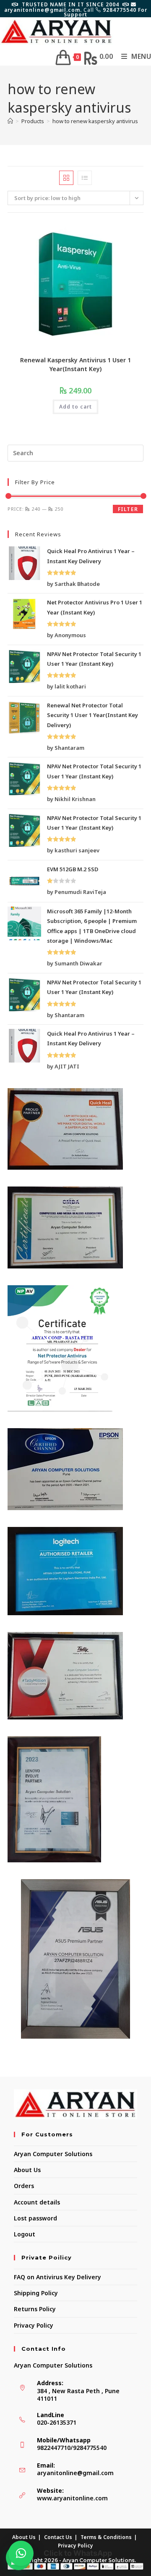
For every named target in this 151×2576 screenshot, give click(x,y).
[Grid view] (66, 178)
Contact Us (58, 2537)
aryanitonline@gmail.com (75, 2473)
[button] (21, 2553)
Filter (128, 509)
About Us (27, 2170)
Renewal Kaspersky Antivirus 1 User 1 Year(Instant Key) (75, 364)
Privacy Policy (34, 2325)
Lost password (35, 2218)
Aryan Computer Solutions (53, 2154)
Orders (24, 2186)
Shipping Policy (36, 2293)
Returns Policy (35, 2309)
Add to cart (75, 407)
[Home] (10, 121)
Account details (37, 2202)
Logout (25, 2234)
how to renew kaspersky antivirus (95, 121)
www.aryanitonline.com (72, 2498)
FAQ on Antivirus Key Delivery (57, 2277)
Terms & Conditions (106, 2537)
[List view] (85, 178)
